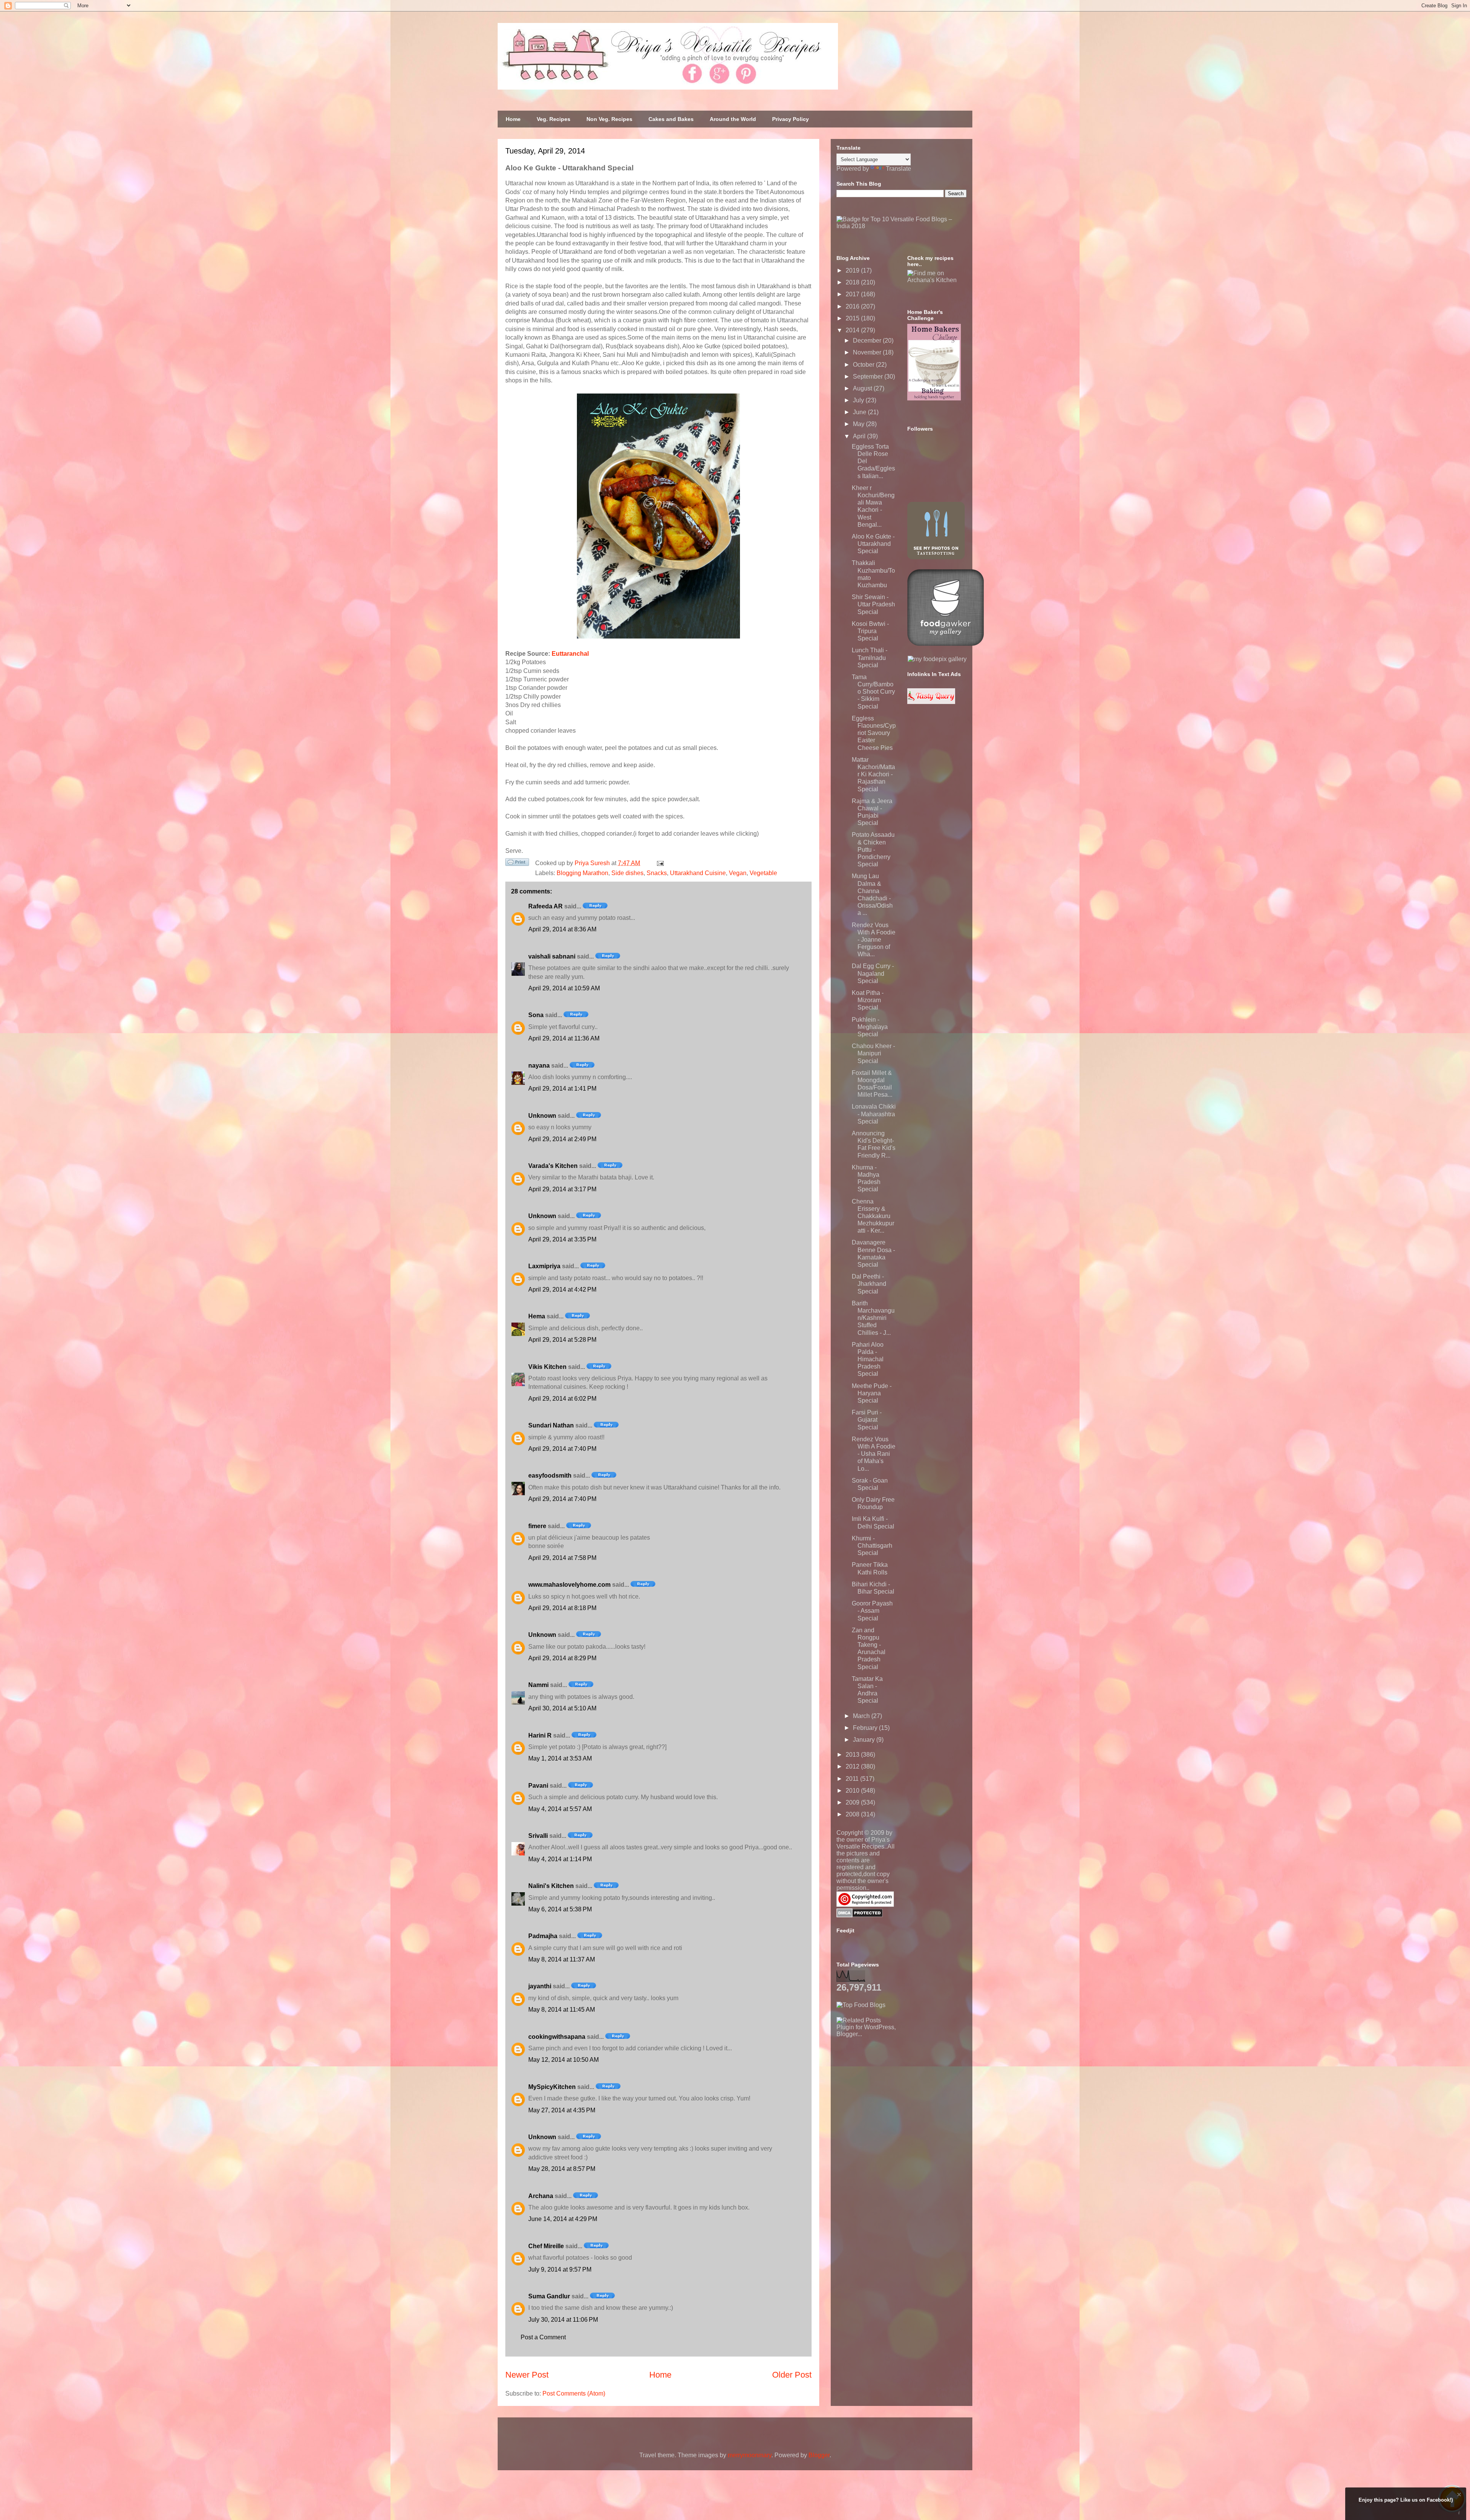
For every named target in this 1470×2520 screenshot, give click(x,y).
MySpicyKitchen (552, 2087)
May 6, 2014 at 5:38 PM (560, 1909)
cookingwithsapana (557, 2037)
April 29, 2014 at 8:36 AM (562, 929)
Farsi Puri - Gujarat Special (867, 1420)
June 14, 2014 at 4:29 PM (563, 2219)
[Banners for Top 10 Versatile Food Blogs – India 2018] (902, 226)
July (859, 400)
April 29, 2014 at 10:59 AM (564, 988)
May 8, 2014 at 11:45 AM (562, 2010)
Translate (898, 169)
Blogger (819, 2455)
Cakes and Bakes (671, 119)
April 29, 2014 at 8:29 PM (562, 1658)
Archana (541, 2196)
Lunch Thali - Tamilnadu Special (870, 657)
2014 (853, 330)
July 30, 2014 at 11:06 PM (563, 2320)
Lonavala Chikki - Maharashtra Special (874, 1114)
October (864, 365)
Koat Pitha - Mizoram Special (868, 1000)
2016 (853, 306)
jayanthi (540, 1986)
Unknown (542, 1116)
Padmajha (543, 1936)
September (869, 376)
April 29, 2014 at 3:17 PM (562, 1189)
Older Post (792, 2375)
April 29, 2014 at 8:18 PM (562, 1608)
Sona (536, 1015)
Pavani (538, 1786)
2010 (853, 1791)
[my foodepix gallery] (937, 659)
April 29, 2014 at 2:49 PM (562, 1139)
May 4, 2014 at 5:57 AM (560, 1809)
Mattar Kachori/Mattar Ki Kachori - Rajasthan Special (873, 774)
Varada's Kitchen (553, 1166)
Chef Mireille (546, 2246)
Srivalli (538, 1836)
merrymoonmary (750, 2455)
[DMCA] (860, 1915)
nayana (539, 1066)
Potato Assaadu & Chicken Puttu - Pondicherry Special (873, 849)
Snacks (657, 873)
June (860, 412)
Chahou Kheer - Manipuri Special (873, 1053)
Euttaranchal (570, 654)
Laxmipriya (544, 1266)
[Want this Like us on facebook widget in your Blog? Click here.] (1459, 2513)
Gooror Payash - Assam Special (872, 1611)
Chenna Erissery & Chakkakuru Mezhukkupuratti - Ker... (873, 1216)
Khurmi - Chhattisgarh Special (872, 1546)
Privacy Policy (791, 119)
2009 (853, 1802)
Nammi (538, 1685)
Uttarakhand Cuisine (698, 873)
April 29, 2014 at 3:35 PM (562, 1239)
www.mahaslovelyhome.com (569, 1585)
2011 (853, 1779)
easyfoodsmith (550, 1476)
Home (513, 119)
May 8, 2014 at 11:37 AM (562, 1959)
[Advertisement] (894, 2086)
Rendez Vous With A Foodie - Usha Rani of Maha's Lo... (874, 1454)
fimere (537, 1526)
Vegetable (763, 873)
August (863, 388)
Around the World (733, 119)
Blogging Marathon (582, 873)
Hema (537, 1316)
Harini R (540, 1735)
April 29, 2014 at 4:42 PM (562, 1289)
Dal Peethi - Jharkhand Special (869, 1284)
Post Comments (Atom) (574, 2393)
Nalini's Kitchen (551, 1886)
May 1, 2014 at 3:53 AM (560, 1758)
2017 (853, 294)
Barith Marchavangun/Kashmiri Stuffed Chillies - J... (873, 1318)
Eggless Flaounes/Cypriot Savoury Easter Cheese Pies (874, 733)
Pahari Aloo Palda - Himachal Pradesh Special (868, 1359)
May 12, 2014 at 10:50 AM (563, 2060)
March (862, 1716)
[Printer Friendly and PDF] (517, 864)
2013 (853, 1755)
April (860, 436)
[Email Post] (659, 863)
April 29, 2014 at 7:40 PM (562, 1449)
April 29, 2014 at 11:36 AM (564, 1038)
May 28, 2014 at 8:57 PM (562, 2169)
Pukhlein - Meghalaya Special (870, 1027)
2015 (853, 318)
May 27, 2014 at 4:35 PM (562, 2110)
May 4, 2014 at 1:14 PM (560, 1859)
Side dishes (627, 873)
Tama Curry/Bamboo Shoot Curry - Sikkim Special (873, 692)
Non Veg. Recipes (609, 119)
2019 (853, 270)
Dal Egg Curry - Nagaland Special (873, 973)
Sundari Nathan (551, 1425)
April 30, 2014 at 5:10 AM (562, 1708)
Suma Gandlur (549, 2296)
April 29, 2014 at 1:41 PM (562, 1089)
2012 (853, 1766)
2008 (853, 1814)
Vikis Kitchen (547, 1367)
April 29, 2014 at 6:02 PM (562, 1399)
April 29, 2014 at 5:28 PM (562, 1340)
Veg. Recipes (554, 119)
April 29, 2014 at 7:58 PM (562, 1558)
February (866, 1728)
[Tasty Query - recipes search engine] (931, 702)
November (868, 352)
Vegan (738, 873)
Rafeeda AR (546, 906)
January (865, 1740)
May (859, 424)
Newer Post (527, 2375)
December (868, 341)
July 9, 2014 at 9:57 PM (560, 2269)
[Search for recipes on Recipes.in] (861, 2005)
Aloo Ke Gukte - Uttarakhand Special (873, 544)
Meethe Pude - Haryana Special (872, 1393)
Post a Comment (543, 2337)
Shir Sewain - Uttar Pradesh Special (873, 604)
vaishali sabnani (552, 956)
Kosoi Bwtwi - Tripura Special (870, 631)
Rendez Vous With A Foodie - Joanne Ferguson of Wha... (874, 940)
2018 (853, 282)
